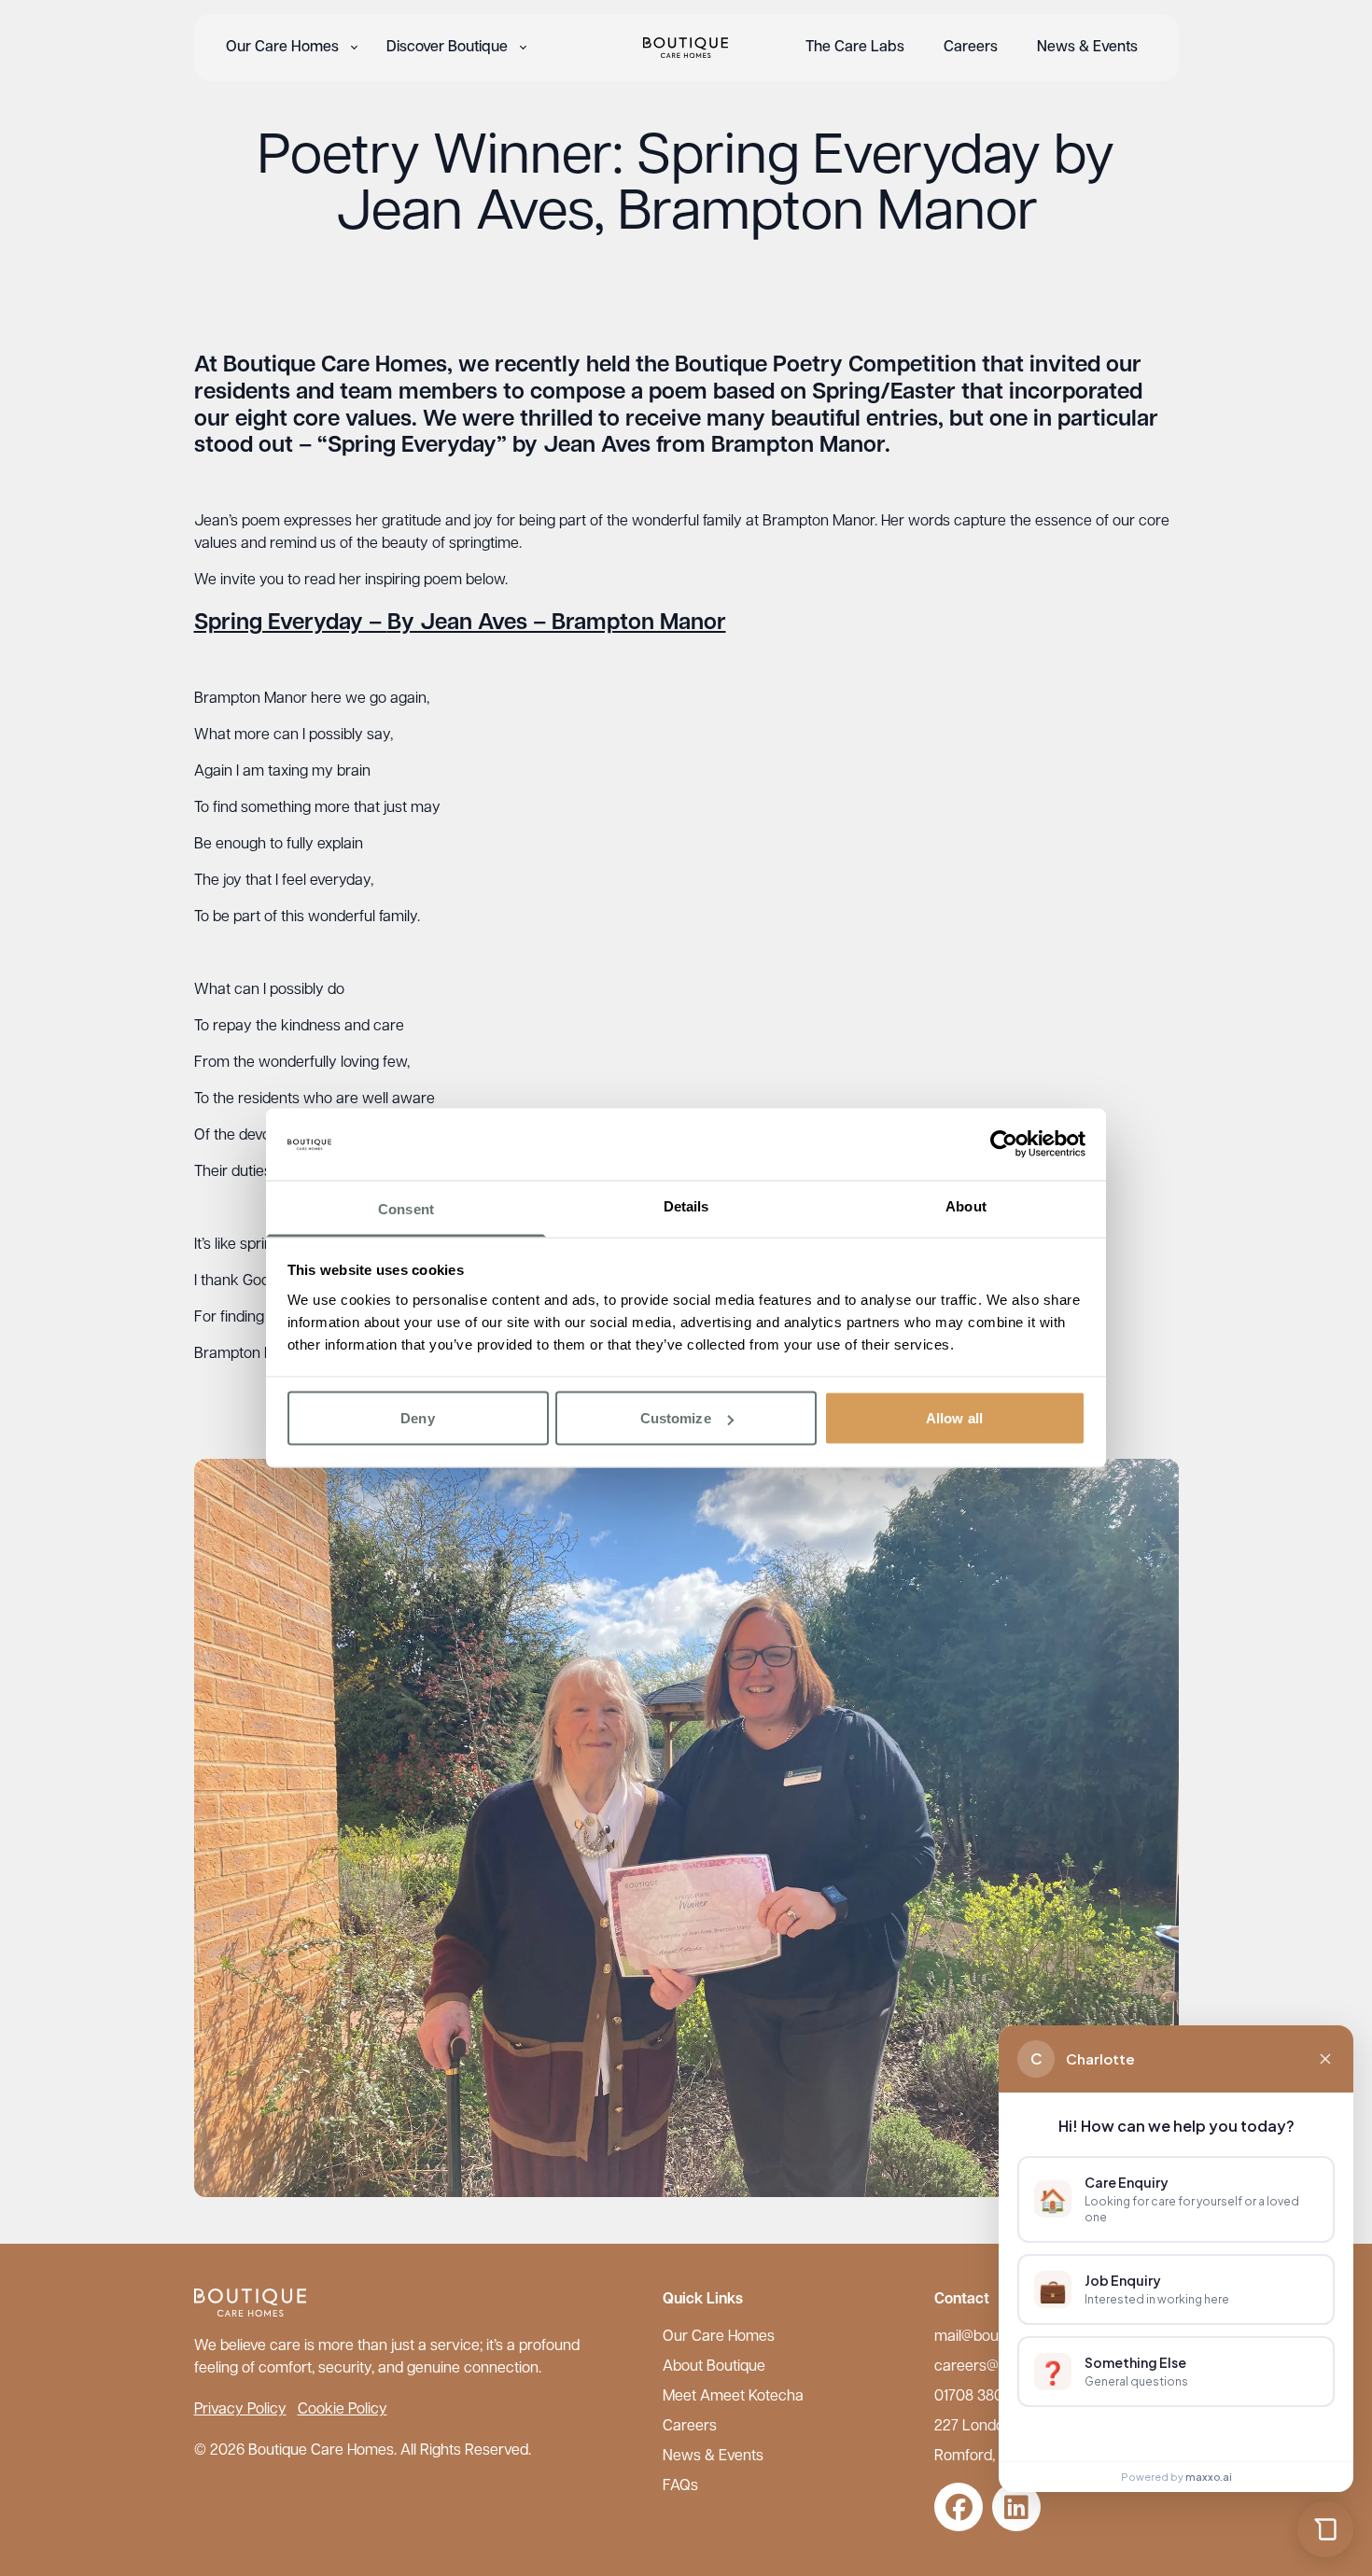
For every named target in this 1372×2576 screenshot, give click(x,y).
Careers (971, 48)
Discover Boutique (447, 48)
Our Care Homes (282, 48)
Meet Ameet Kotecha (733, 2397)
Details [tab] (686, 1205)
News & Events (1087, 48)
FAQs (680, 2486)
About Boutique (714, 2367)
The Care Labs (855, 48)
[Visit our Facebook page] (959, 2507)
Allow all (954, 1418)
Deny (417, 1418)
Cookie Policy (343, 2410)
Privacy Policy (240, 2410)
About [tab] (966, 1205)
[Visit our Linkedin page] (1016, 2507)
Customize (676, 1418)
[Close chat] (1325, 2059)
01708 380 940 (984, 2397)
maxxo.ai (1209, 2477)
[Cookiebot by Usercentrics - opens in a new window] (1004, 1144)
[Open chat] (1325, 2529)
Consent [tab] (406, 1208)
